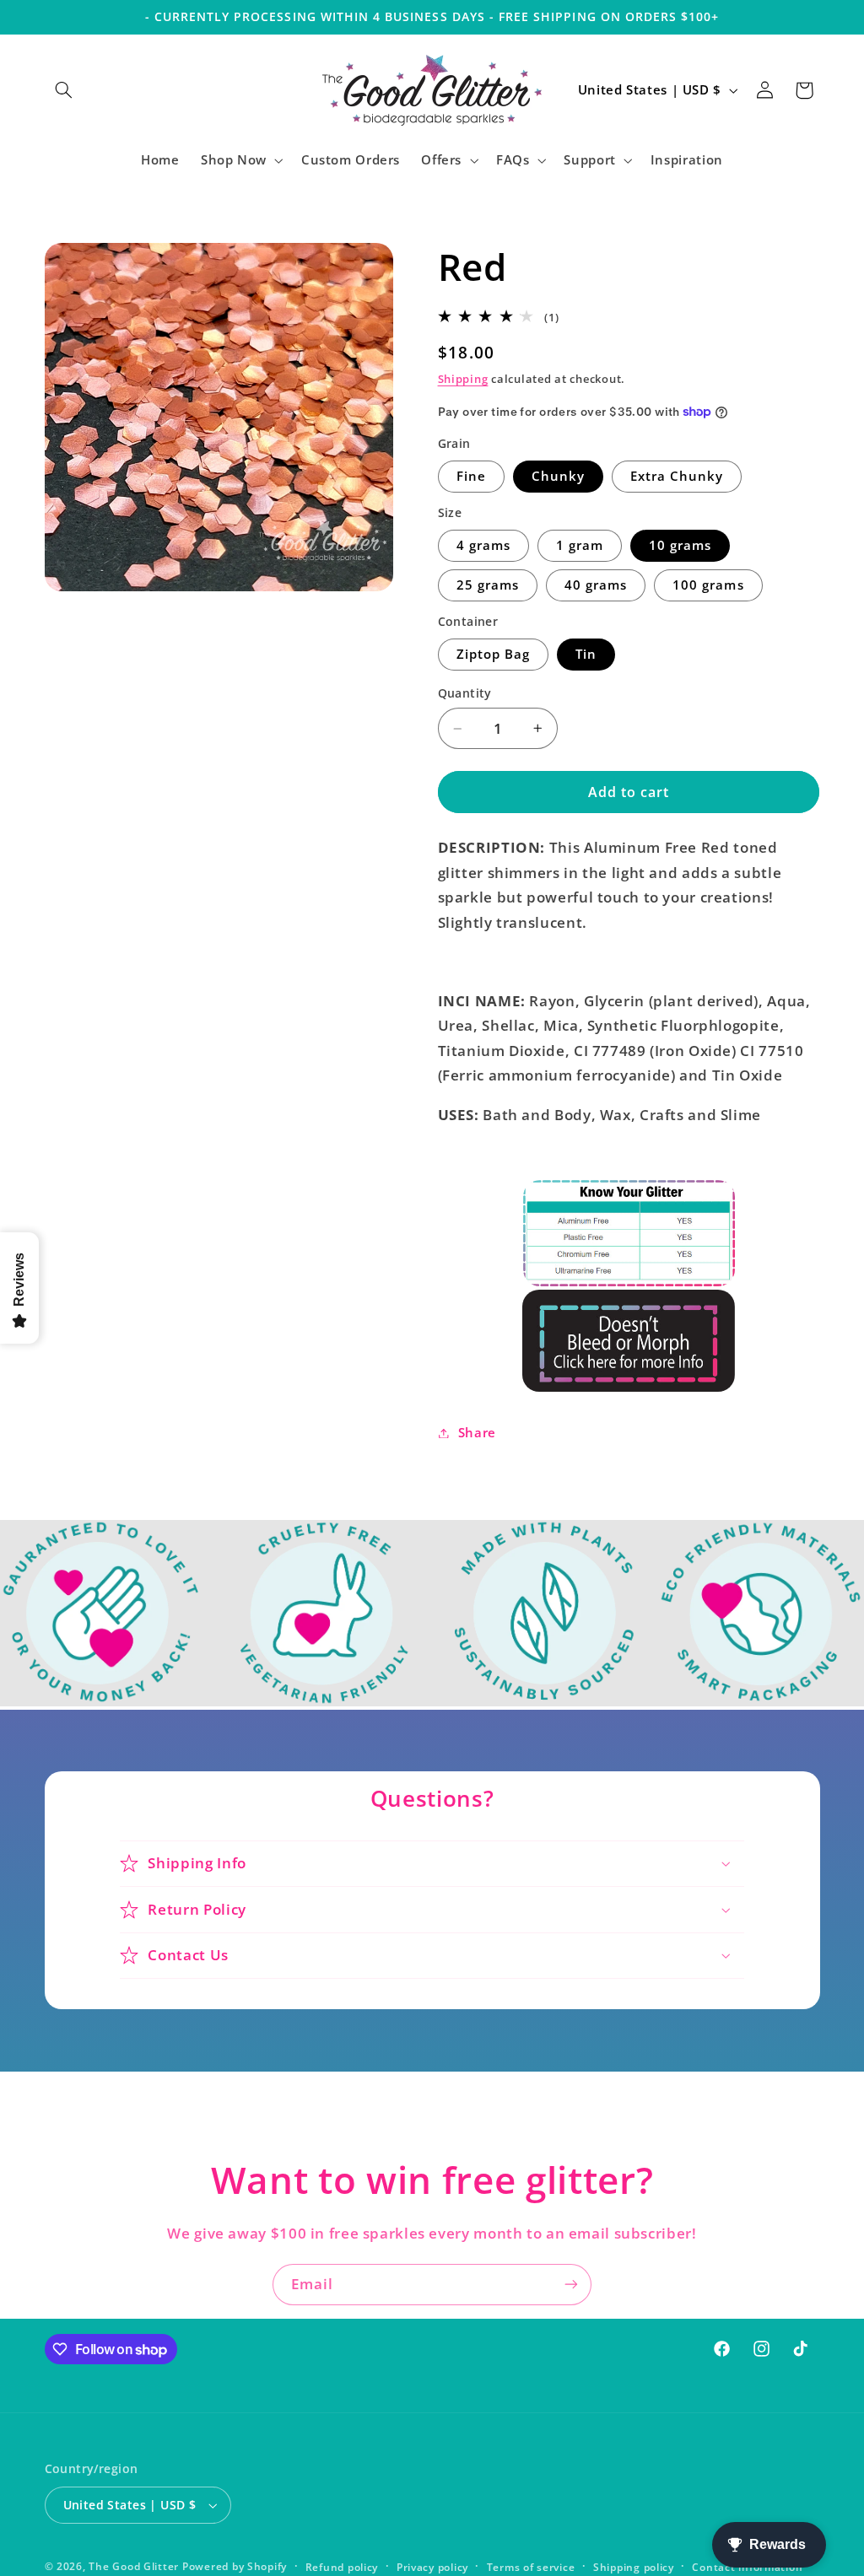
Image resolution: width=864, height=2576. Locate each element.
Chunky (558, 476)
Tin (586, 654)
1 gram (580, 545)
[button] (64, 90)
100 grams (708, 585)
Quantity (465, 693)
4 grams (483, 545)
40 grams (596, 585)
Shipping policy (634, 2567)
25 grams (488, 585)
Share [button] (477, 1432)
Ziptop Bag (494, 654)
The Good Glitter (134, 2566)
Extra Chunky (677, 476)
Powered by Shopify (235, 2566)
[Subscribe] (571, 2285)
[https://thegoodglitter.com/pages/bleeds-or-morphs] (629, 1340)
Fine (471, 476)
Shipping (463, 379)
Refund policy (342, 2567)
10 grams (680, 545)
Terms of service (531, 2567)
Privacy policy (432, 2567)
